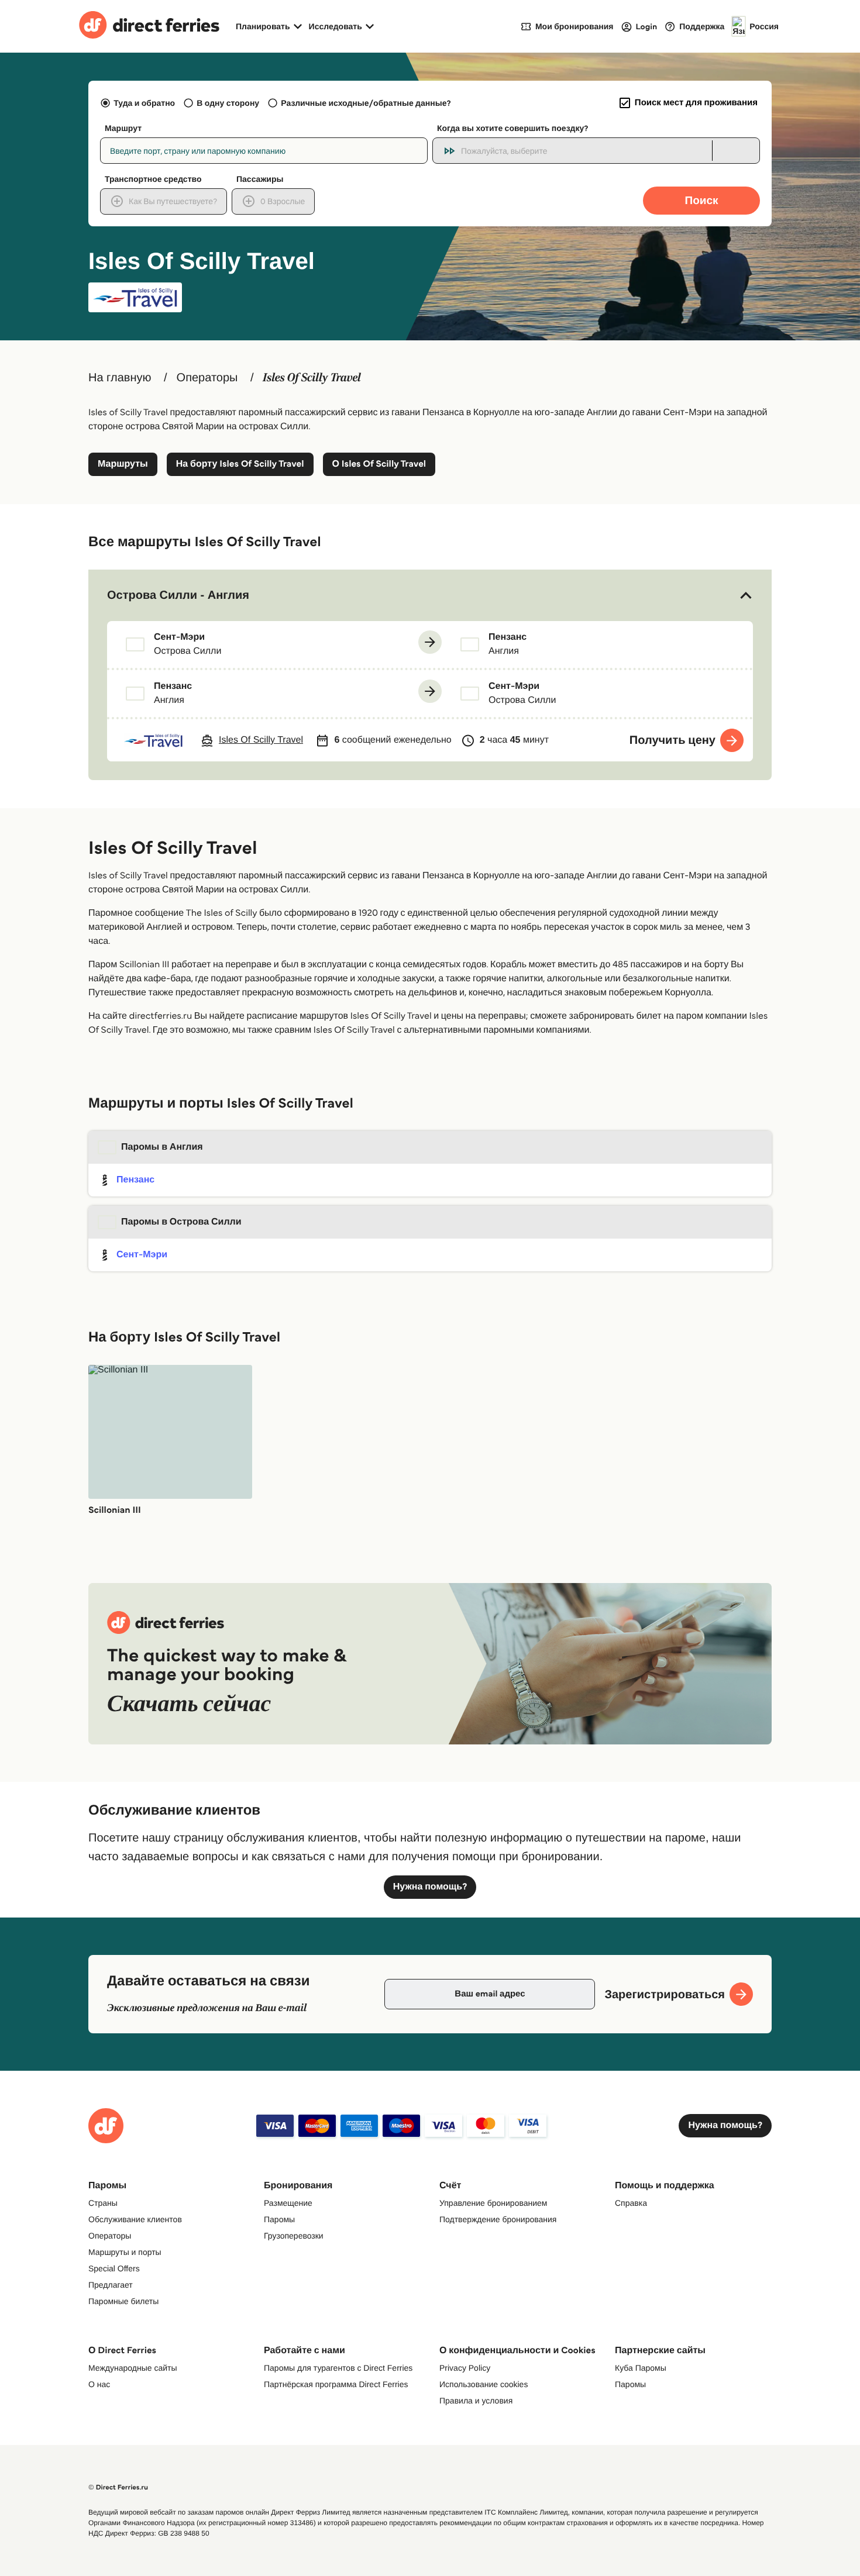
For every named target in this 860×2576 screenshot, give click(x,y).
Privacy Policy (465, 2368)
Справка (631, 2203)
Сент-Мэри (142, 1255)
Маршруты (123, 464)
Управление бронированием (493, 2203)
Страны (103, 2203)
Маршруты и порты (125, 2252)
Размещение (288, 2203)
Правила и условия (476, 2401)
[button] (430, 595)
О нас (99, 2384)
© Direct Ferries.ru (118, 2487)
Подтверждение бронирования (498, 2219)
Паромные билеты (123, 2301)
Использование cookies (484, 2384)
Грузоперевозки (294, 2236)
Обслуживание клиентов (135, 2219)
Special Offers (114, 2268)
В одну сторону (228, 103)
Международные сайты (133, 2368)
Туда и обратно (144, 103)
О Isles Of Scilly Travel (379, 464)
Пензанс (135, 1180)
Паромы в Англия (162, 1147)
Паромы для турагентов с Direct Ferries (338, 2368)
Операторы (207, 378)
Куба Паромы (641, 2368)
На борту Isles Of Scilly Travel (240, 464)
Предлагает (111, 2285)
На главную (120, 378)
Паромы (279, 2219)
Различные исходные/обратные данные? (366, 103)
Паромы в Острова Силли (181, 1222)
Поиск (701, 200)
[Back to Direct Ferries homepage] (149, 26)
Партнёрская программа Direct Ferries (336, 2384)
